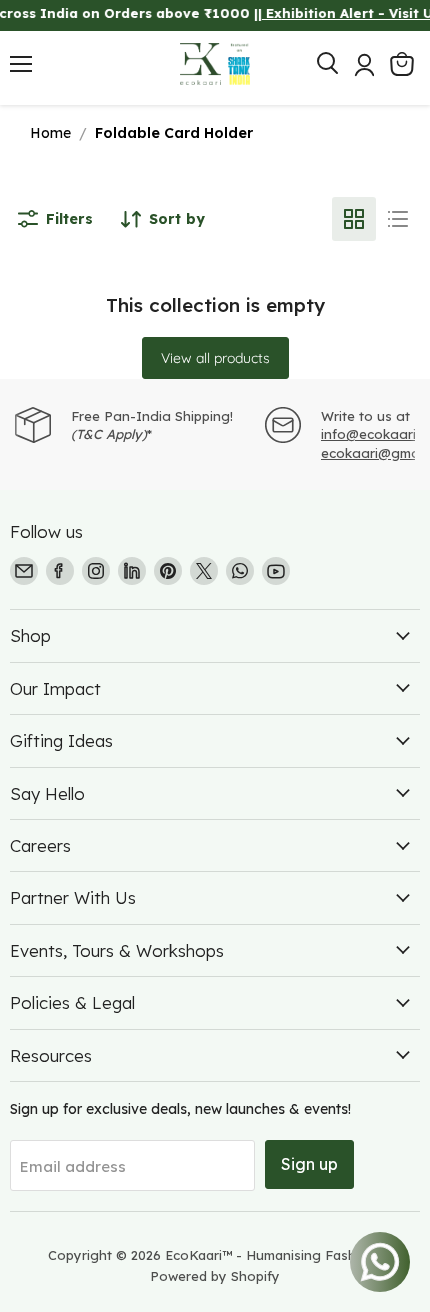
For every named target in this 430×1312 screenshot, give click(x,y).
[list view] (398, 219)
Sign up (309, 1164)
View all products (215, 358)
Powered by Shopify (215, 1276)
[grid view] (354, 219)
